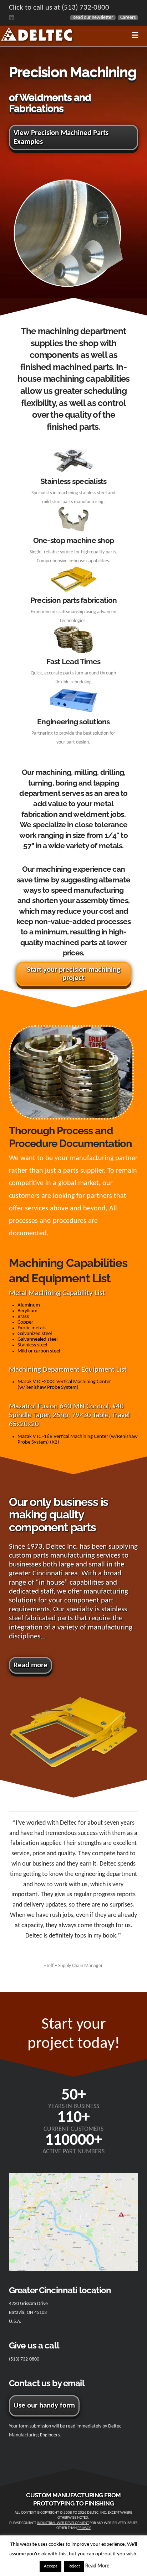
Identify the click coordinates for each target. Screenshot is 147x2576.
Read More (97, 2566)
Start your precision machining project (73, 974)
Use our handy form (44, 2406)
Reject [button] (74, 2566)
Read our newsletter (93, 18)
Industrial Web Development (63, 2523)
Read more (31, 1665)
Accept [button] (50, 2566)
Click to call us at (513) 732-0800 (59, 8)
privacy (84, 2528)
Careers (128, 18)
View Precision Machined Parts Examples (61, 137)
